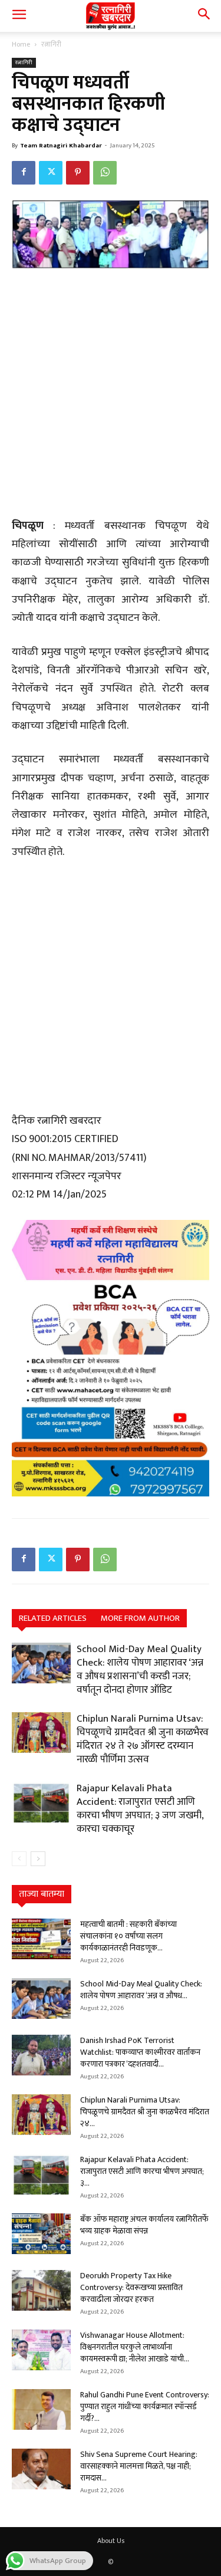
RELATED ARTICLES (53, 1618)
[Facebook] (24, 173)
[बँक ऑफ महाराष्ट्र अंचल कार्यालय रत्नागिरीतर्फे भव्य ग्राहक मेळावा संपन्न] (41, 2234)
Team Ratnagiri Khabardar (61, 146)
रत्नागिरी (51, 44)
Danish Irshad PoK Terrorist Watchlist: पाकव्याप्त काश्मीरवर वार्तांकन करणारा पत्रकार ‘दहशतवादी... (140, 2052)
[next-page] (38, 1859)
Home (21, 44)
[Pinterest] (78, 173)
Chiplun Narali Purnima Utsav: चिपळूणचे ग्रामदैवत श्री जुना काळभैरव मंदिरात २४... (145, 2112)
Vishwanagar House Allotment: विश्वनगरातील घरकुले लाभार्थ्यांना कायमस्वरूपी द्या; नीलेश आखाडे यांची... (135, 2347)
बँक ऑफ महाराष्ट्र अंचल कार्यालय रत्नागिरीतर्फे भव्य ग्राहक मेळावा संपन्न (144, 2225)
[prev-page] (19, 1859)
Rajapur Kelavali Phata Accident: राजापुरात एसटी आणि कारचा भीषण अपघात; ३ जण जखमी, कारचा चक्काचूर (140, 1809)
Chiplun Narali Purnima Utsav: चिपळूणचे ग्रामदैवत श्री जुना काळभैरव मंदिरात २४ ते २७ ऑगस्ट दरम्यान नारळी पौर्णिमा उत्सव (143, 1739)
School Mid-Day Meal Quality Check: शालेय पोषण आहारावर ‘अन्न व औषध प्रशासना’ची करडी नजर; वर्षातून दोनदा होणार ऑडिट (140, 1669)
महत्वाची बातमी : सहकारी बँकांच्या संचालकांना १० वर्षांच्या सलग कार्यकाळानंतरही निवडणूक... (128, 1936)
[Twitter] (51, 173)
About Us (111, 2541)
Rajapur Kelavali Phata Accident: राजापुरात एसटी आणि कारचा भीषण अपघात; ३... (142, 2171)
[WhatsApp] (105, 173)
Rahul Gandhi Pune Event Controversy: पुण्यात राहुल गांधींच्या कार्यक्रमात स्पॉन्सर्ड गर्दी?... (145, 2406)
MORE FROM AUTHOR (140, 1618)
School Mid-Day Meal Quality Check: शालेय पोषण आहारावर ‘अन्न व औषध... (141, 1990)
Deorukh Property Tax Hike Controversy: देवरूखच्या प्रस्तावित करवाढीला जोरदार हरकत (131, 2287)
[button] (19, 16)
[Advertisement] (111, 395)
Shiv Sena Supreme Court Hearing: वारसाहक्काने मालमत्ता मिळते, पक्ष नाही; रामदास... (139, 2466)
